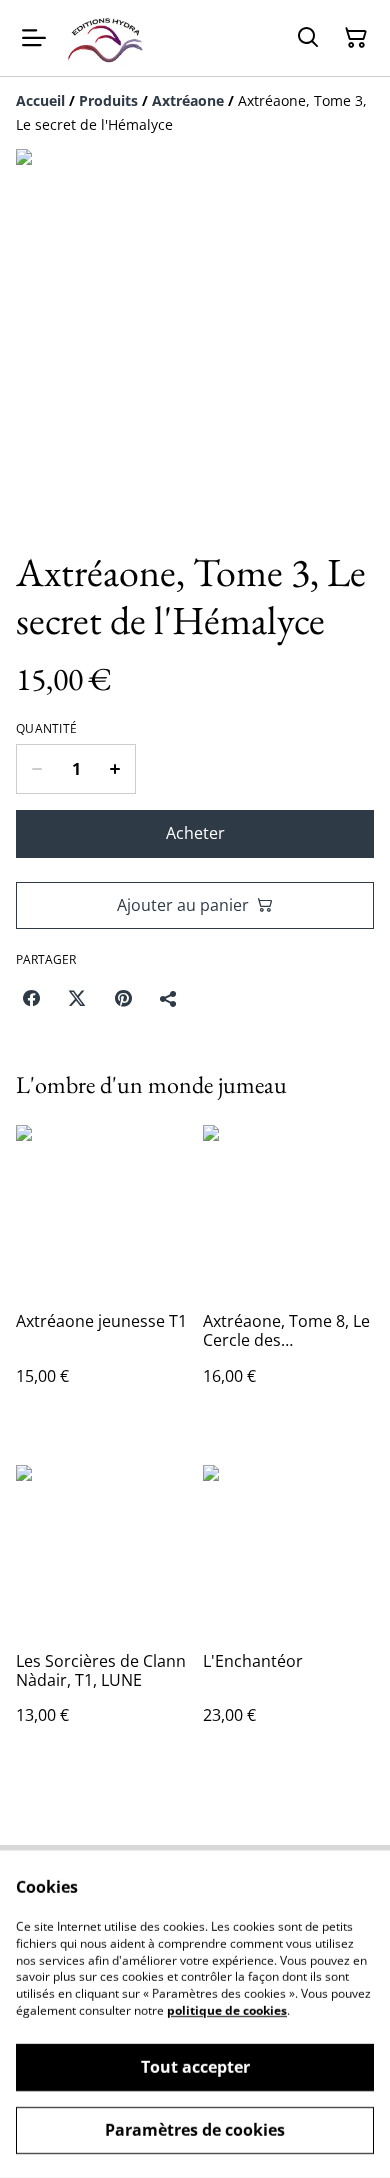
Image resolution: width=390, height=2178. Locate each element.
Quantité (46, 729)
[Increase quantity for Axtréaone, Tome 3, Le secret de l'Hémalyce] (115, 769)
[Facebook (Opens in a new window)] (31, 998)
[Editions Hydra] (105, 38)
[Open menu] (34, 38)
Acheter (195, 833)
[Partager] (169, 998)
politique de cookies (227, 2010)
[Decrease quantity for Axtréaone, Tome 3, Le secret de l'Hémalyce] (36, 769)
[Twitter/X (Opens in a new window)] (77, 998)
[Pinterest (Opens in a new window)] (123, 998)
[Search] (308, 38)
